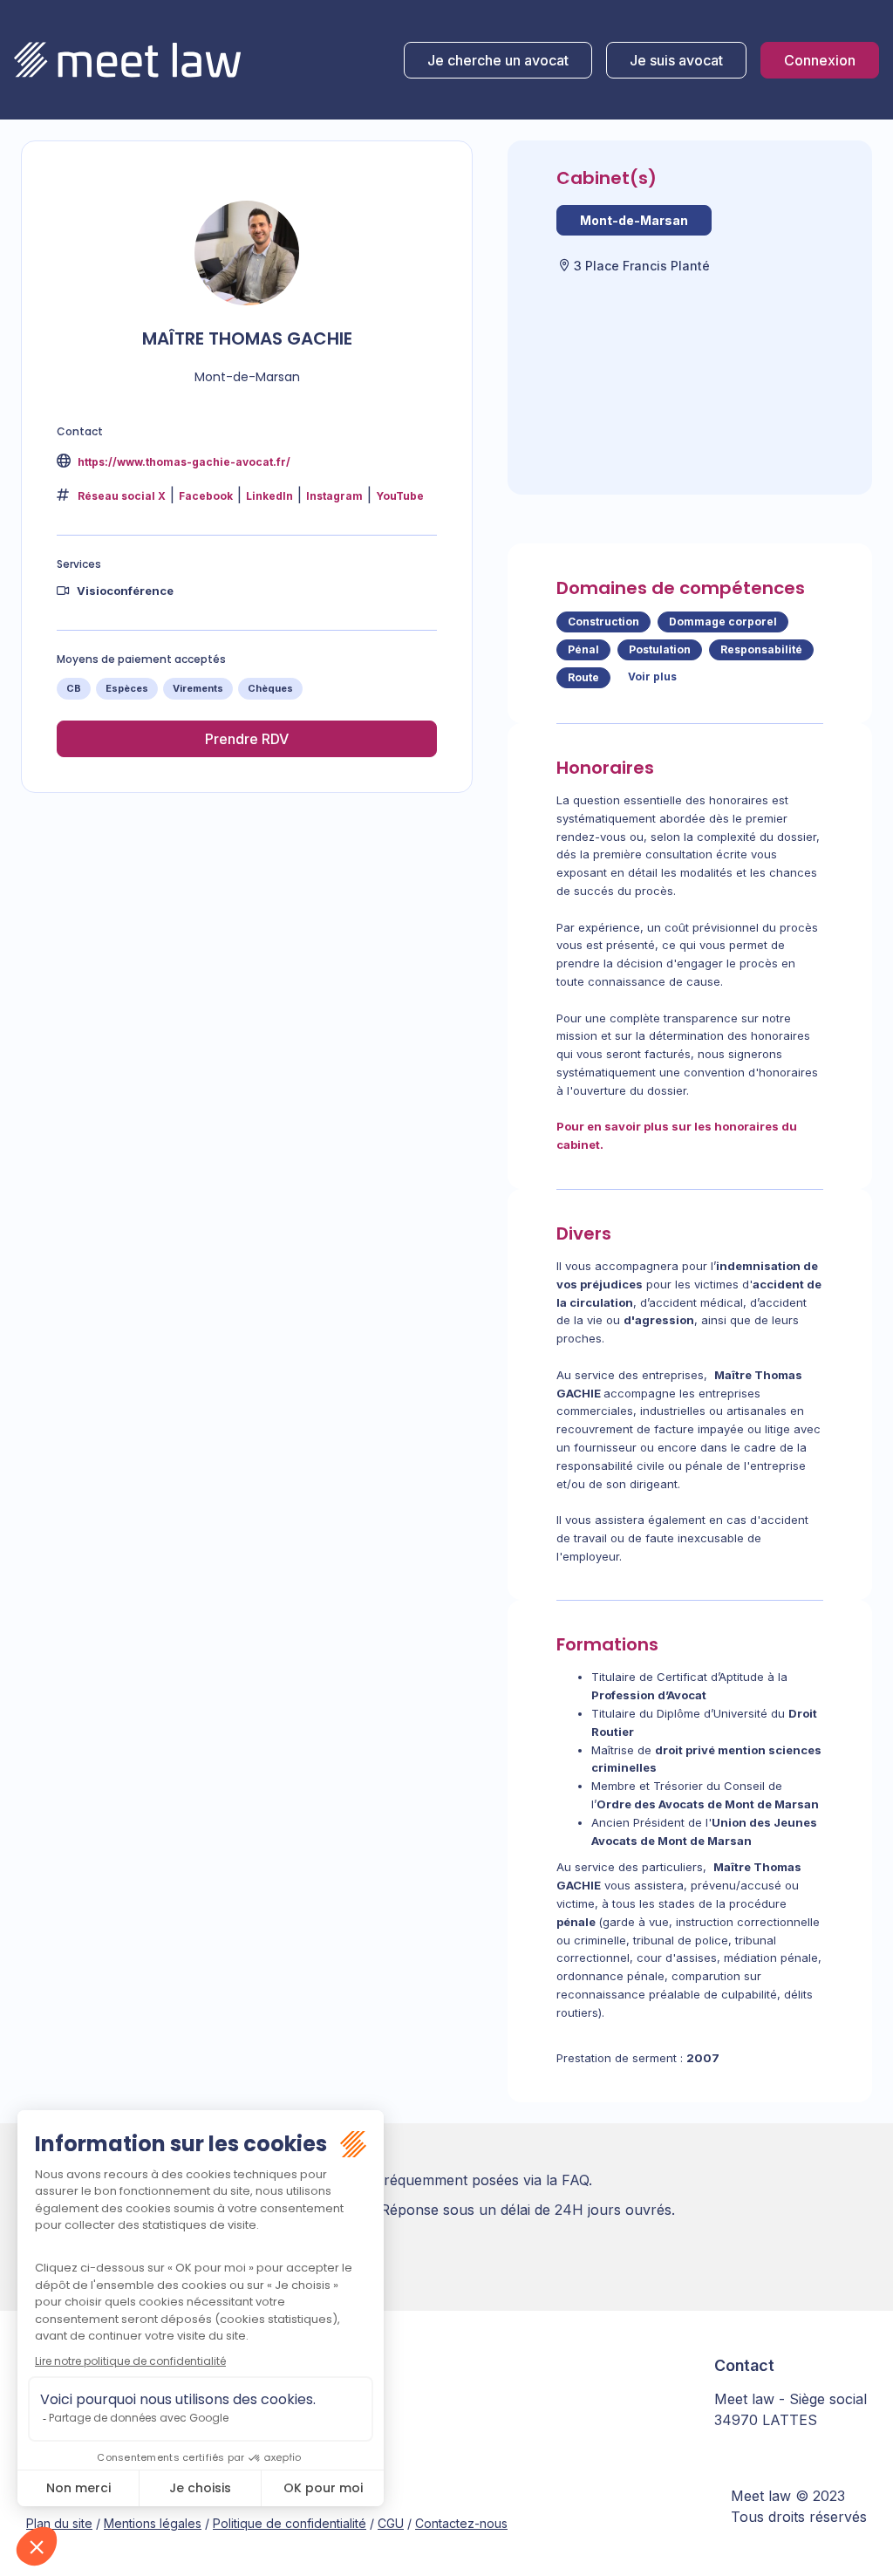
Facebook (206, 496)
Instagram (334, 496)
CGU (391, 2523)
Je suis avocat (676, 60)
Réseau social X (122, 496)
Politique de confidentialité (290, 2523)
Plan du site (59, 2523)
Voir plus (652, 676)
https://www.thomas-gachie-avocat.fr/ (183, 462)
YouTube (400, 496)
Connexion (820, 60)
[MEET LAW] (127, 60)
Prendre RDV (247, 739)
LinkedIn (269, 496)
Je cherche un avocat (498, 60)
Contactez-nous (461, 2523)
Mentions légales (153, 2523)
